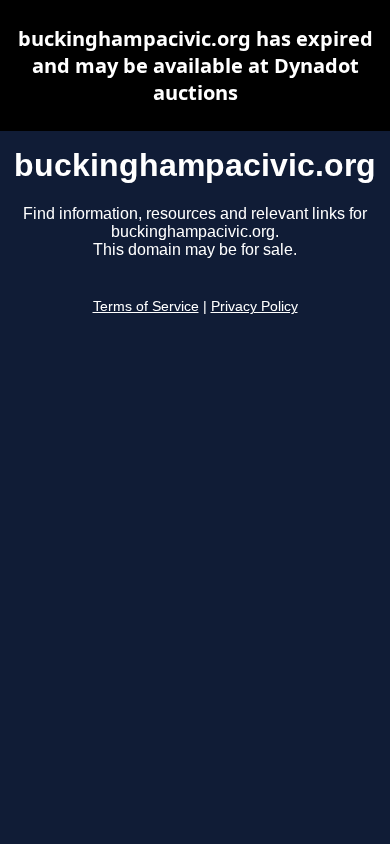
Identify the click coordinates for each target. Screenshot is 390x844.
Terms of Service (146, 306)
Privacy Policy (254, 306)
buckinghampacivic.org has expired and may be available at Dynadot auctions (195, 65)
